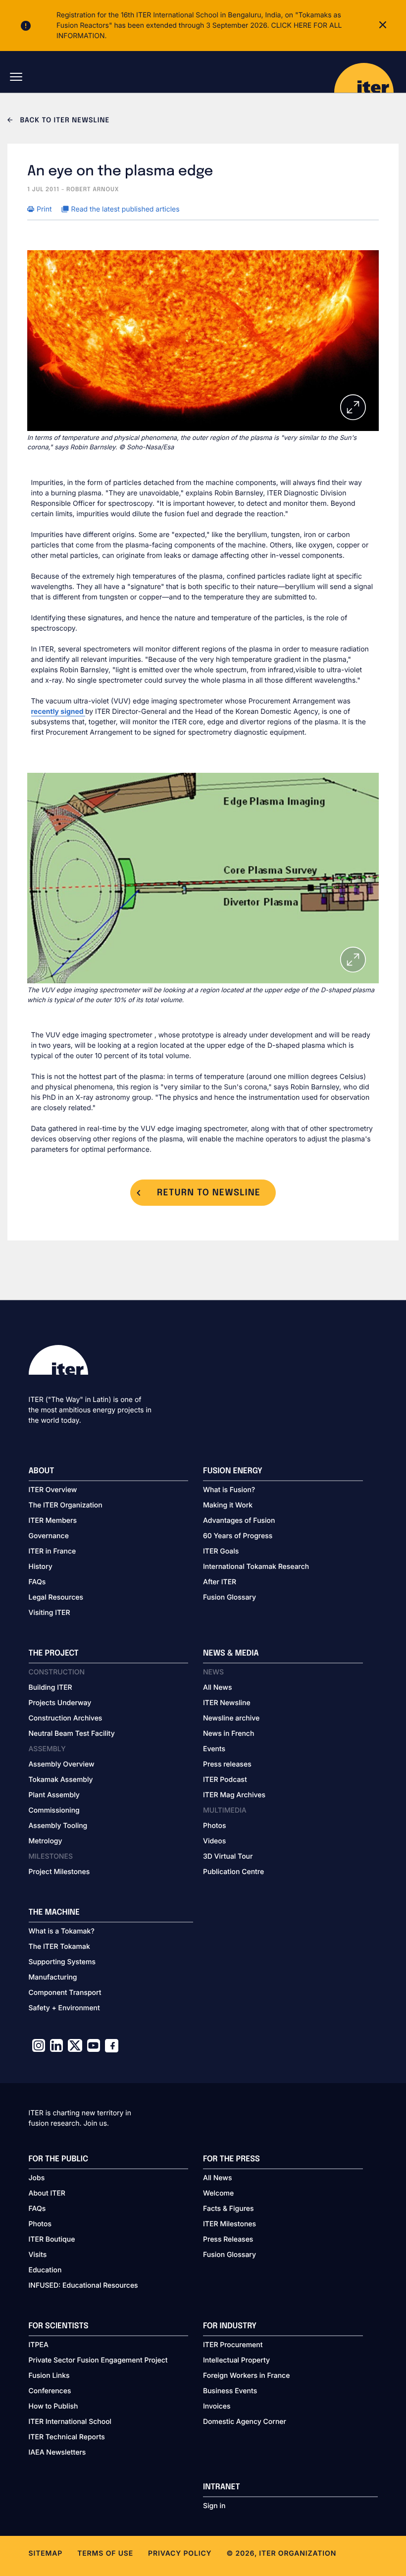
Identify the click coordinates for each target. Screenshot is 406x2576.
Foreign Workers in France (246, 2376)
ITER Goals (221, 1551)
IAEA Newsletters (57, 2452)
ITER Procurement (233, 2345)
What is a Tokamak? (62, 1931)
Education (45, 2270)
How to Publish (53, 2406)
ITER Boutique (52, 2239)
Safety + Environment (64, 2008)
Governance (49, 1536)
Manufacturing (53, 1977)
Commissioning (54, 1810)
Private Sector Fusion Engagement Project (98, 2360)
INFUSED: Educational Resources (83, 2285)
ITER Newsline (227, 1703)
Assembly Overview (62, 1764)
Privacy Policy (180, 2553)
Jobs (37, 2178)
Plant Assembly (54, 1795)
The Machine (54, 1912)
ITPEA (39, 2345)
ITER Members (53, 1521)
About (42, 1471)
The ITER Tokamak (59, 1947)
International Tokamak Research (256, 1567)
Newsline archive (231, 1718)
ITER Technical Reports (67, 2437)
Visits (38, 2255)
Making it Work (228, 1505)
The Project (54, 1653)
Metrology (46, 1841)
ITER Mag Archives (234, 1795)
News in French (228, 1734)
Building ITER (51, 1688)
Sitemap (46, 2553)
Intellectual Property (236, 2360)
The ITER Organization (66, 1505)
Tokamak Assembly (61, 1780)
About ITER (47, 2193)
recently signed (58, 712)
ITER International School (70, 2422)
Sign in (214, 2506)
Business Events (230, 2391)
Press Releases (228, 2239)
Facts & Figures (228, 2209)
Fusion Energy (233, 1471)
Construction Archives (66, 1718)
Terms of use (105, 2553)
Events (214, 1749)
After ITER (220, 1582)
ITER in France (52, 1551)
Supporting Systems (62, 1962)
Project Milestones (59, 1872)
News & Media (231, 1653)
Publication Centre (233, 1872)
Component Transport (65, 1993)
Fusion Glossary (229, 1597)
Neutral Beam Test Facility (72, 1734)
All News (217, 1688)
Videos (214, 1841)
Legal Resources (56, 1597)
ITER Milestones (229, 2224)
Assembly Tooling (58, 1826)
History (41, 1567)
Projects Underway (60, 1703)
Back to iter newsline (64, 121)
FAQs (37, 1582)
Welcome (218, 2193)
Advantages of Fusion (239, 1521)
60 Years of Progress (238, 1536)
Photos (214, 1826)
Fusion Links (49, 2376)
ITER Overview (53, 1490)
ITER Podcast (225, 1780)
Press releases (227, 1764)
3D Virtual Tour (228, 1856)
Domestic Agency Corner (245, 2422)
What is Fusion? (229, 1490)
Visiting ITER (50, 1613)
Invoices (217, 2406)
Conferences (50, 2391)
